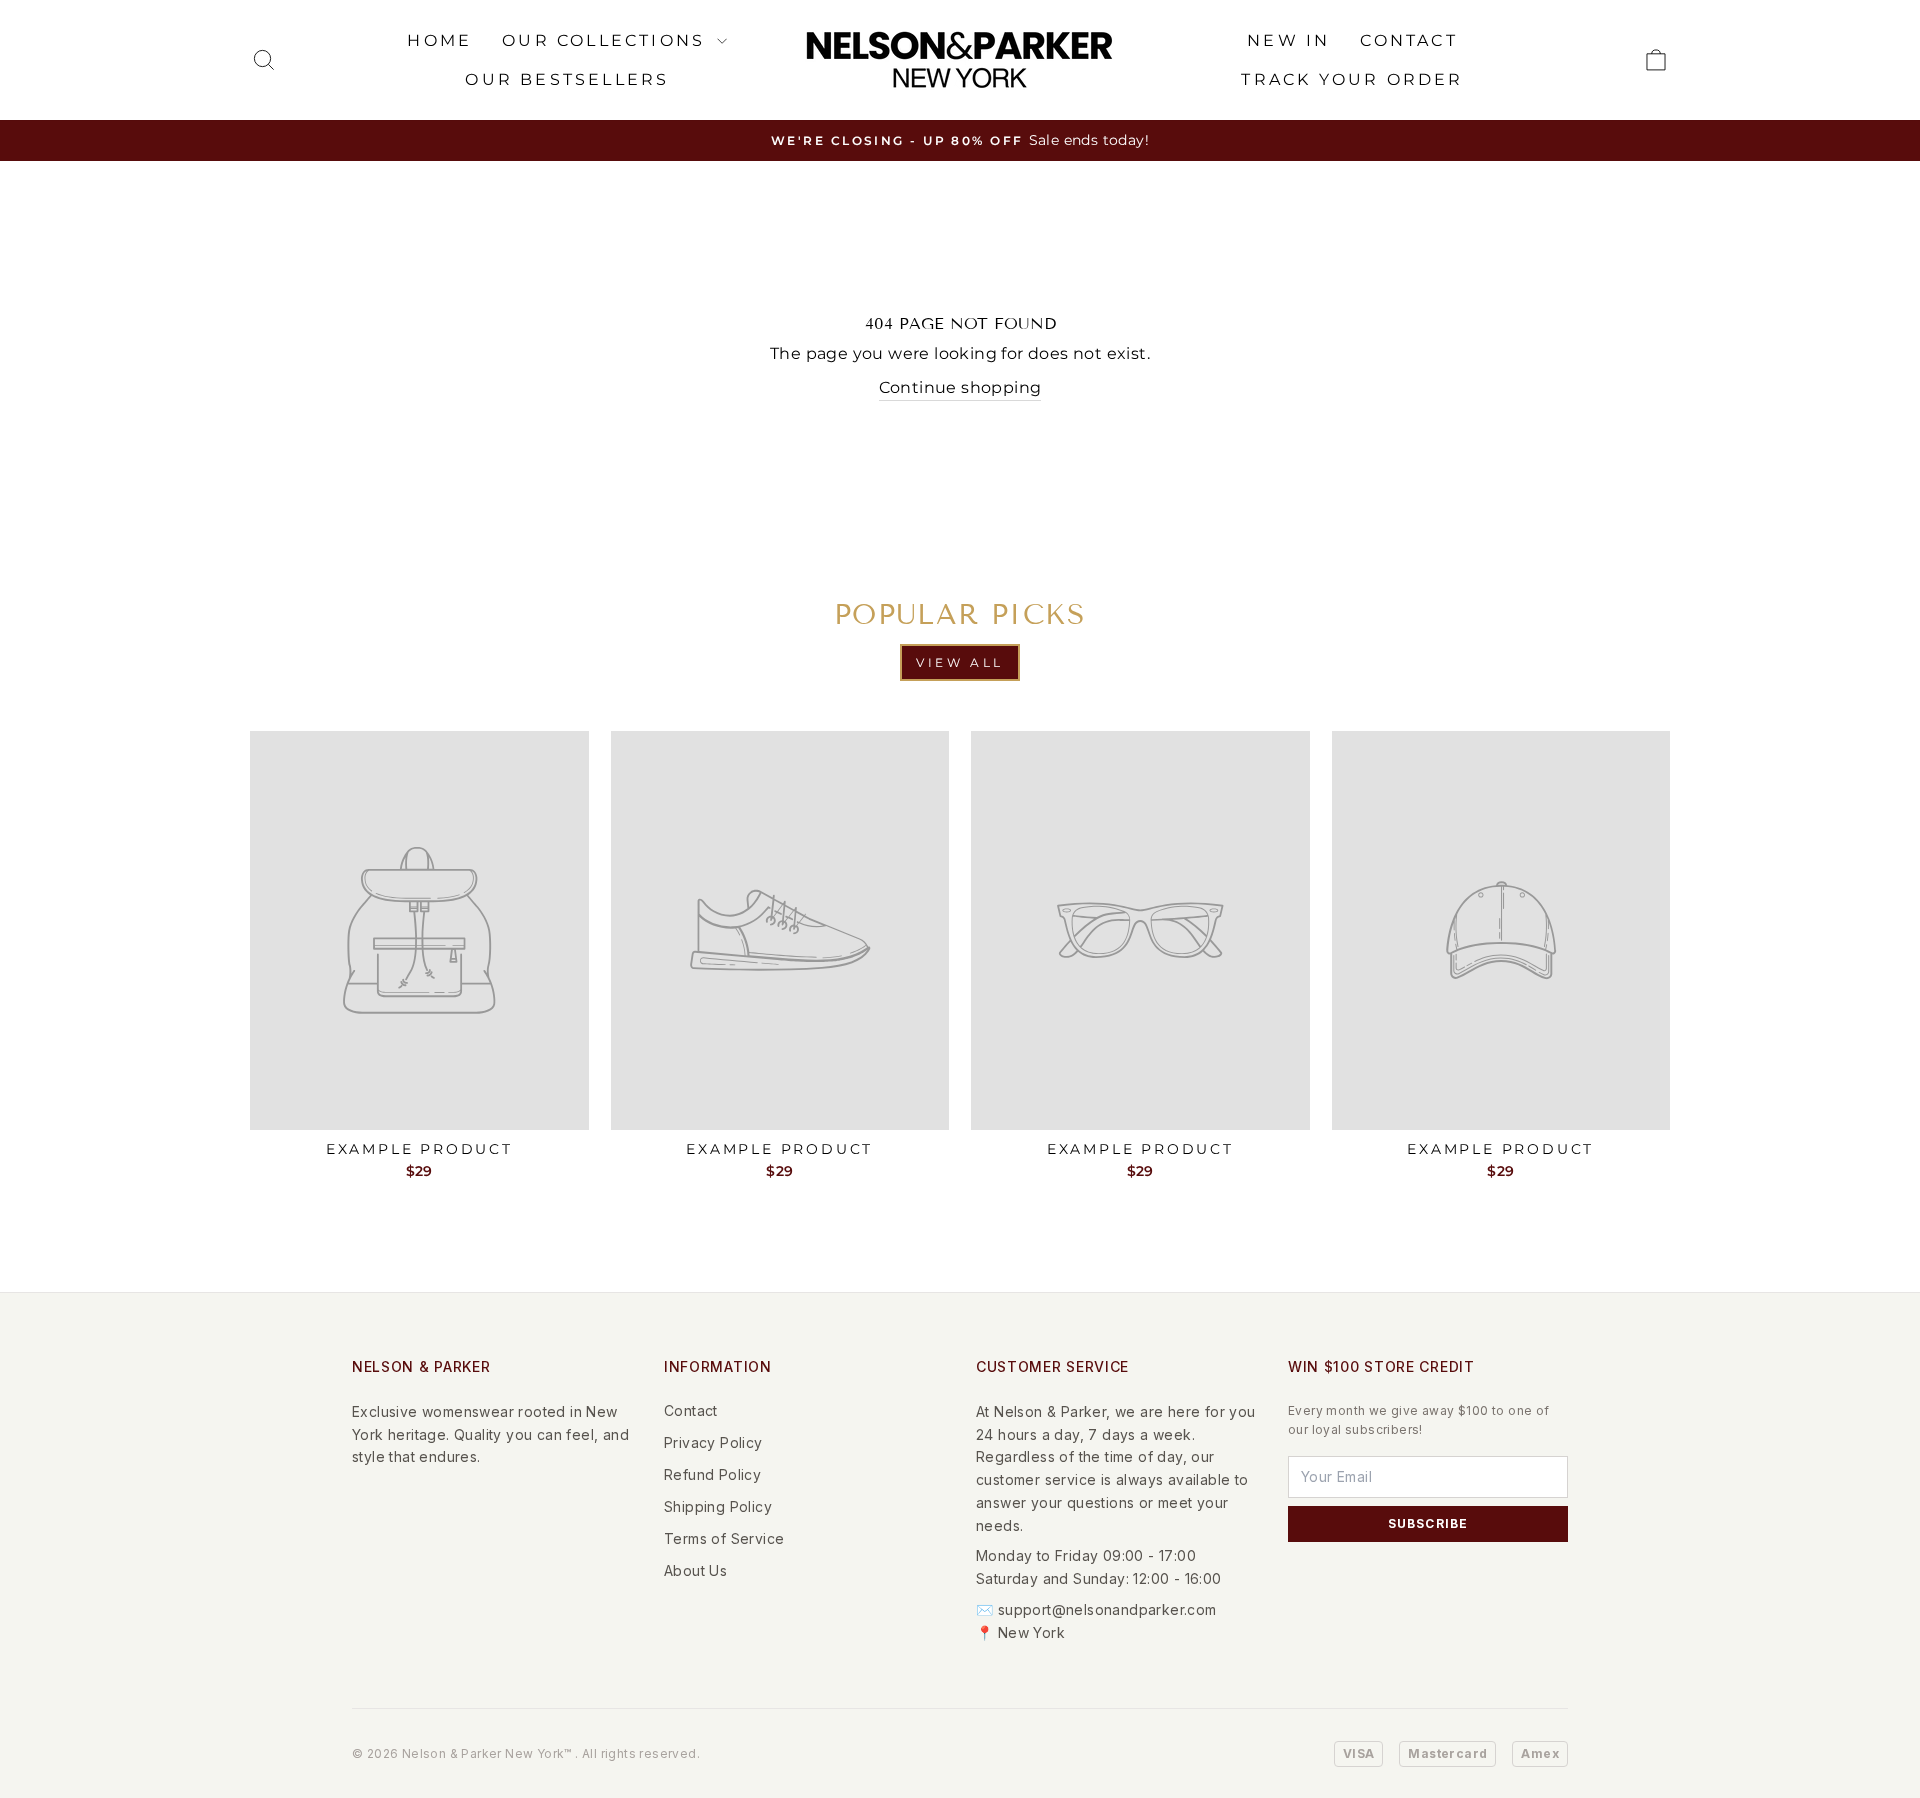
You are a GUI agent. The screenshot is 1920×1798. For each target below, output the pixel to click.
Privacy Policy (713, 1442)
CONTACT (1408, 40)
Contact (691, 1410)
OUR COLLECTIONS (607, 40)
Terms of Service (724, 1538)
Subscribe (1428, 1523)
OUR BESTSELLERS (567, 79)
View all (960, 662)
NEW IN (1288, 40)
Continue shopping (960, 387)
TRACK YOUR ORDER (1352, 79)
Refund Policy (712, 1474)
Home (439, 40)
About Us (695, 1570)
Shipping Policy (718, 1506)
